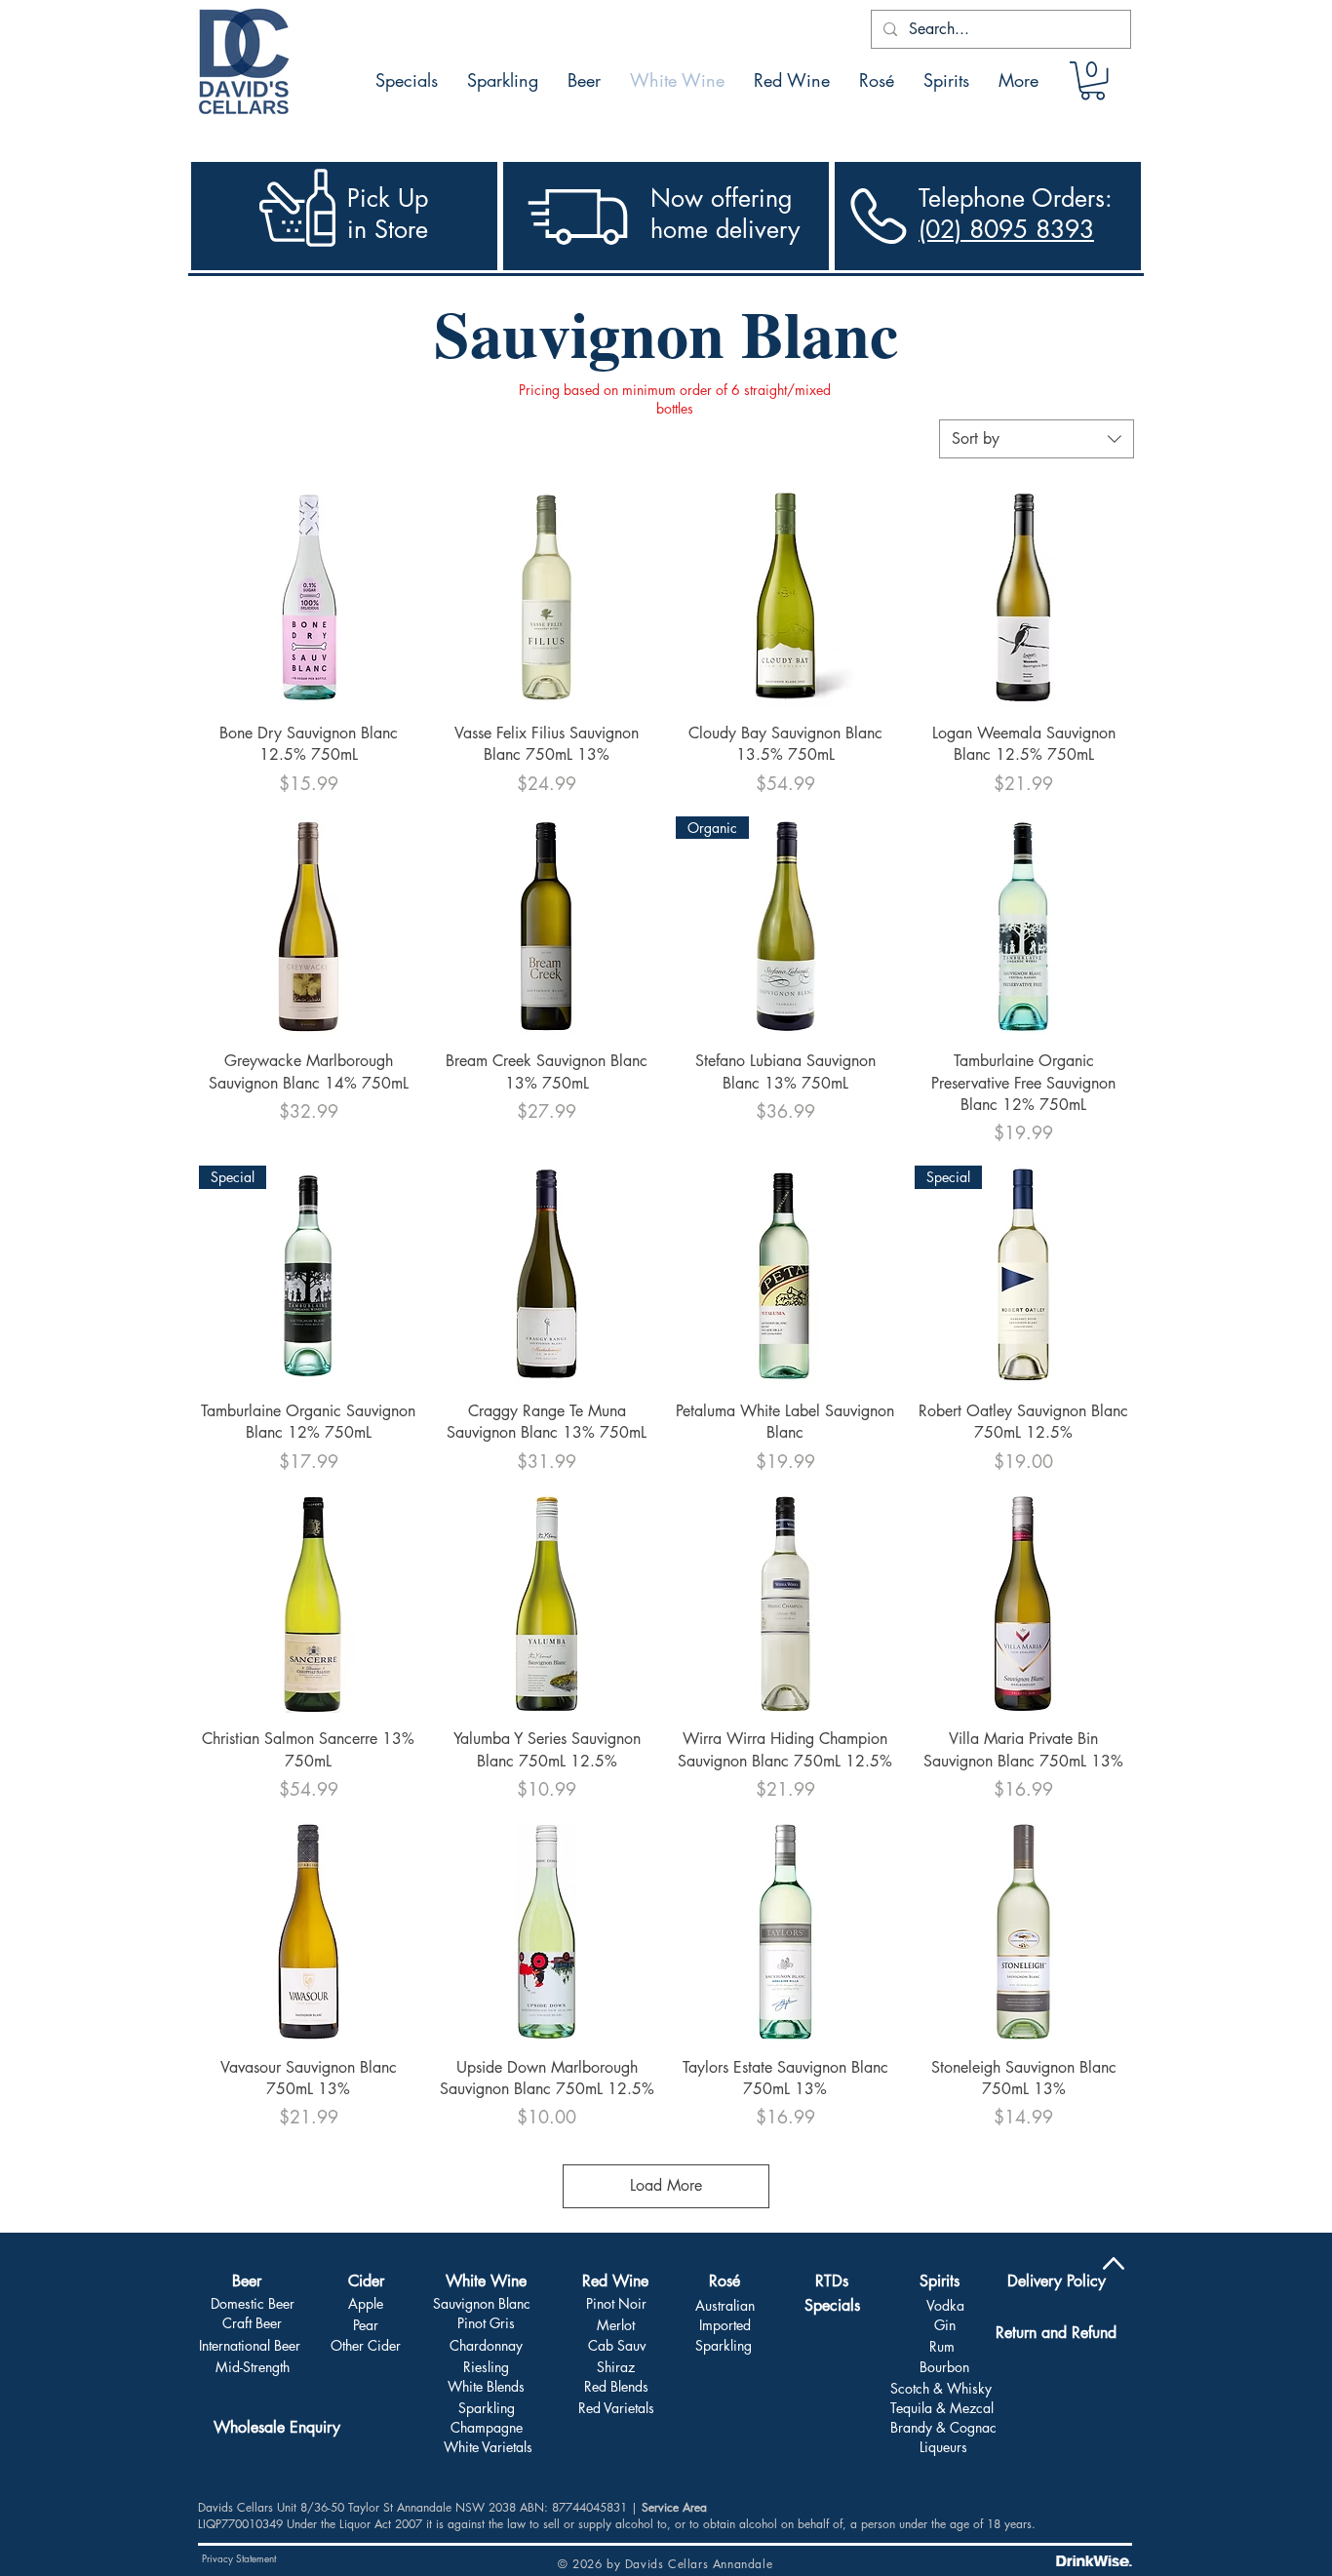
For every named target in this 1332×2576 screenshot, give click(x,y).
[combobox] (1037, 439)
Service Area (674, 2507)
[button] (1093, 80)
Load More (666, 2185)
